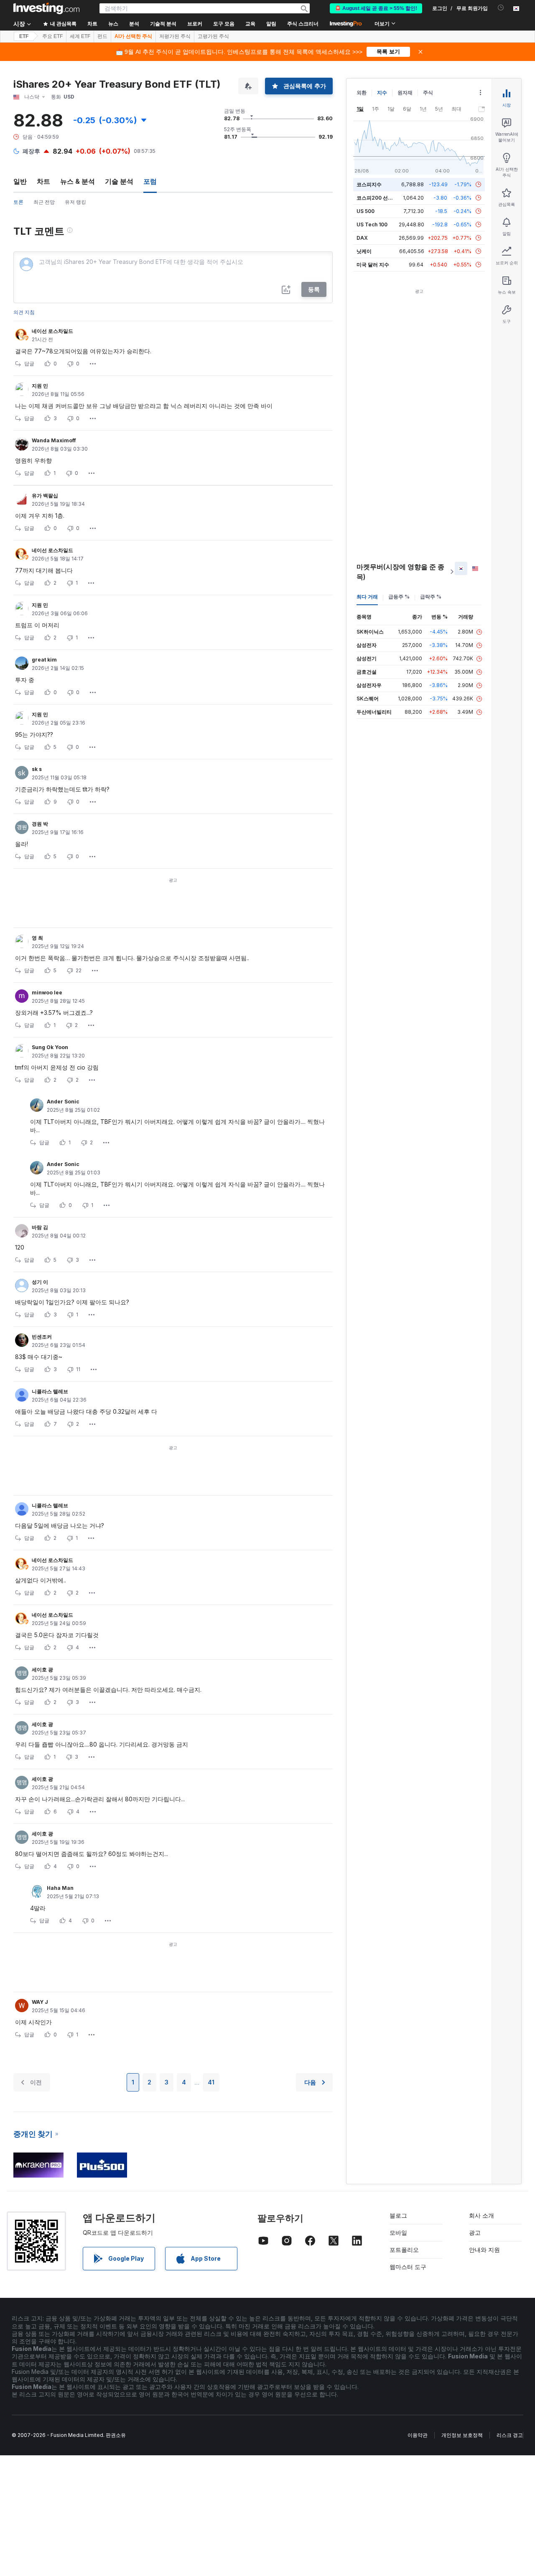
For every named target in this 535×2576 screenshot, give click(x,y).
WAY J (40, 2002)
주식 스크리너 (303, 24)
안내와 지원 (484, 2250)
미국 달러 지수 (373, 265)
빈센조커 (42, 1337)
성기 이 (40, 1282)
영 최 (37, 938)
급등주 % (399, 597)
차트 (43, 181)
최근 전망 (44, 202)
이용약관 (418, 2435)
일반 (20, 181)
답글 (29, 364)
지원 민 (40, 386)
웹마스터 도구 (408, 2267)
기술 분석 (119, 181)
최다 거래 (367, 597)
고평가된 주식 (213, 36)
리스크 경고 (510, 2435)
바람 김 (40, 1227)
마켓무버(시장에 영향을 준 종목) (400, 572)
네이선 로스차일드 (52, 331)
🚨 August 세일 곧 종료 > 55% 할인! (376, 8)
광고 (475, 2232)
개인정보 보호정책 (462, 2435)
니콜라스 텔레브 (50, 1391)
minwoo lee (47, 993)
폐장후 (31, 151)
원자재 (405, 93)
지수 (382, 93)
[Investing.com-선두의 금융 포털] (46, 8)
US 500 (366, 211)
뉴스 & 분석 (78, 181)
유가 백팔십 (45, 496)
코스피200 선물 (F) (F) (383, 198)
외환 (362, 93)
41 (211, 2082)
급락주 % (431, 597)
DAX (362, 238)
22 (79, 970)
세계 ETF (80, 36)
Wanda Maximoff (54, 440)
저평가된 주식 (175, 36)
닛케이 (364, 251)
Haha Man (60, 1888)
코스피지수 (369, 184)
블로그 (398, 2215)
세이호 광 (42, 1670)
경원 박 (40, 824)
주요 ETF (52, 36)
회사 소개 (481, 2215)
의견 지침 (24, 312)
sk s (37, 769)
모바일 (398, 2232)
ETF (24, 36)
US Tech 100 (372, 224)
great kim (44, 660)
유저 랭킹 (75, 202)
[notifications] (501, 8)
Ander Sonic (63, 1102)
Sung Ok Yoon (50, 1047)
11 (78, 1369)
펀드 (102, 36)
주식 (428, 93)
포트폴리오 (404, 2250)
